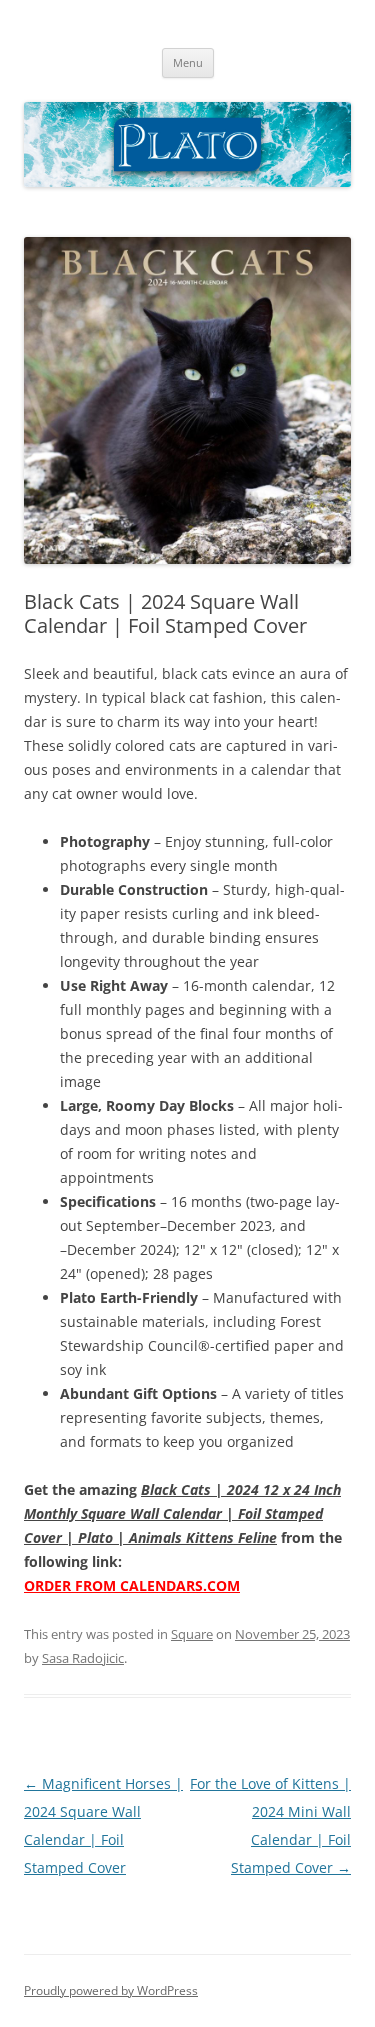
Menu (188, 62)
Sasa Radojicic (83, 1658)
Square (192, 1634)
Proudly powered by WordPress (111, 1990)
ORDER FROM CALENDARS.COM (132, 1585)
